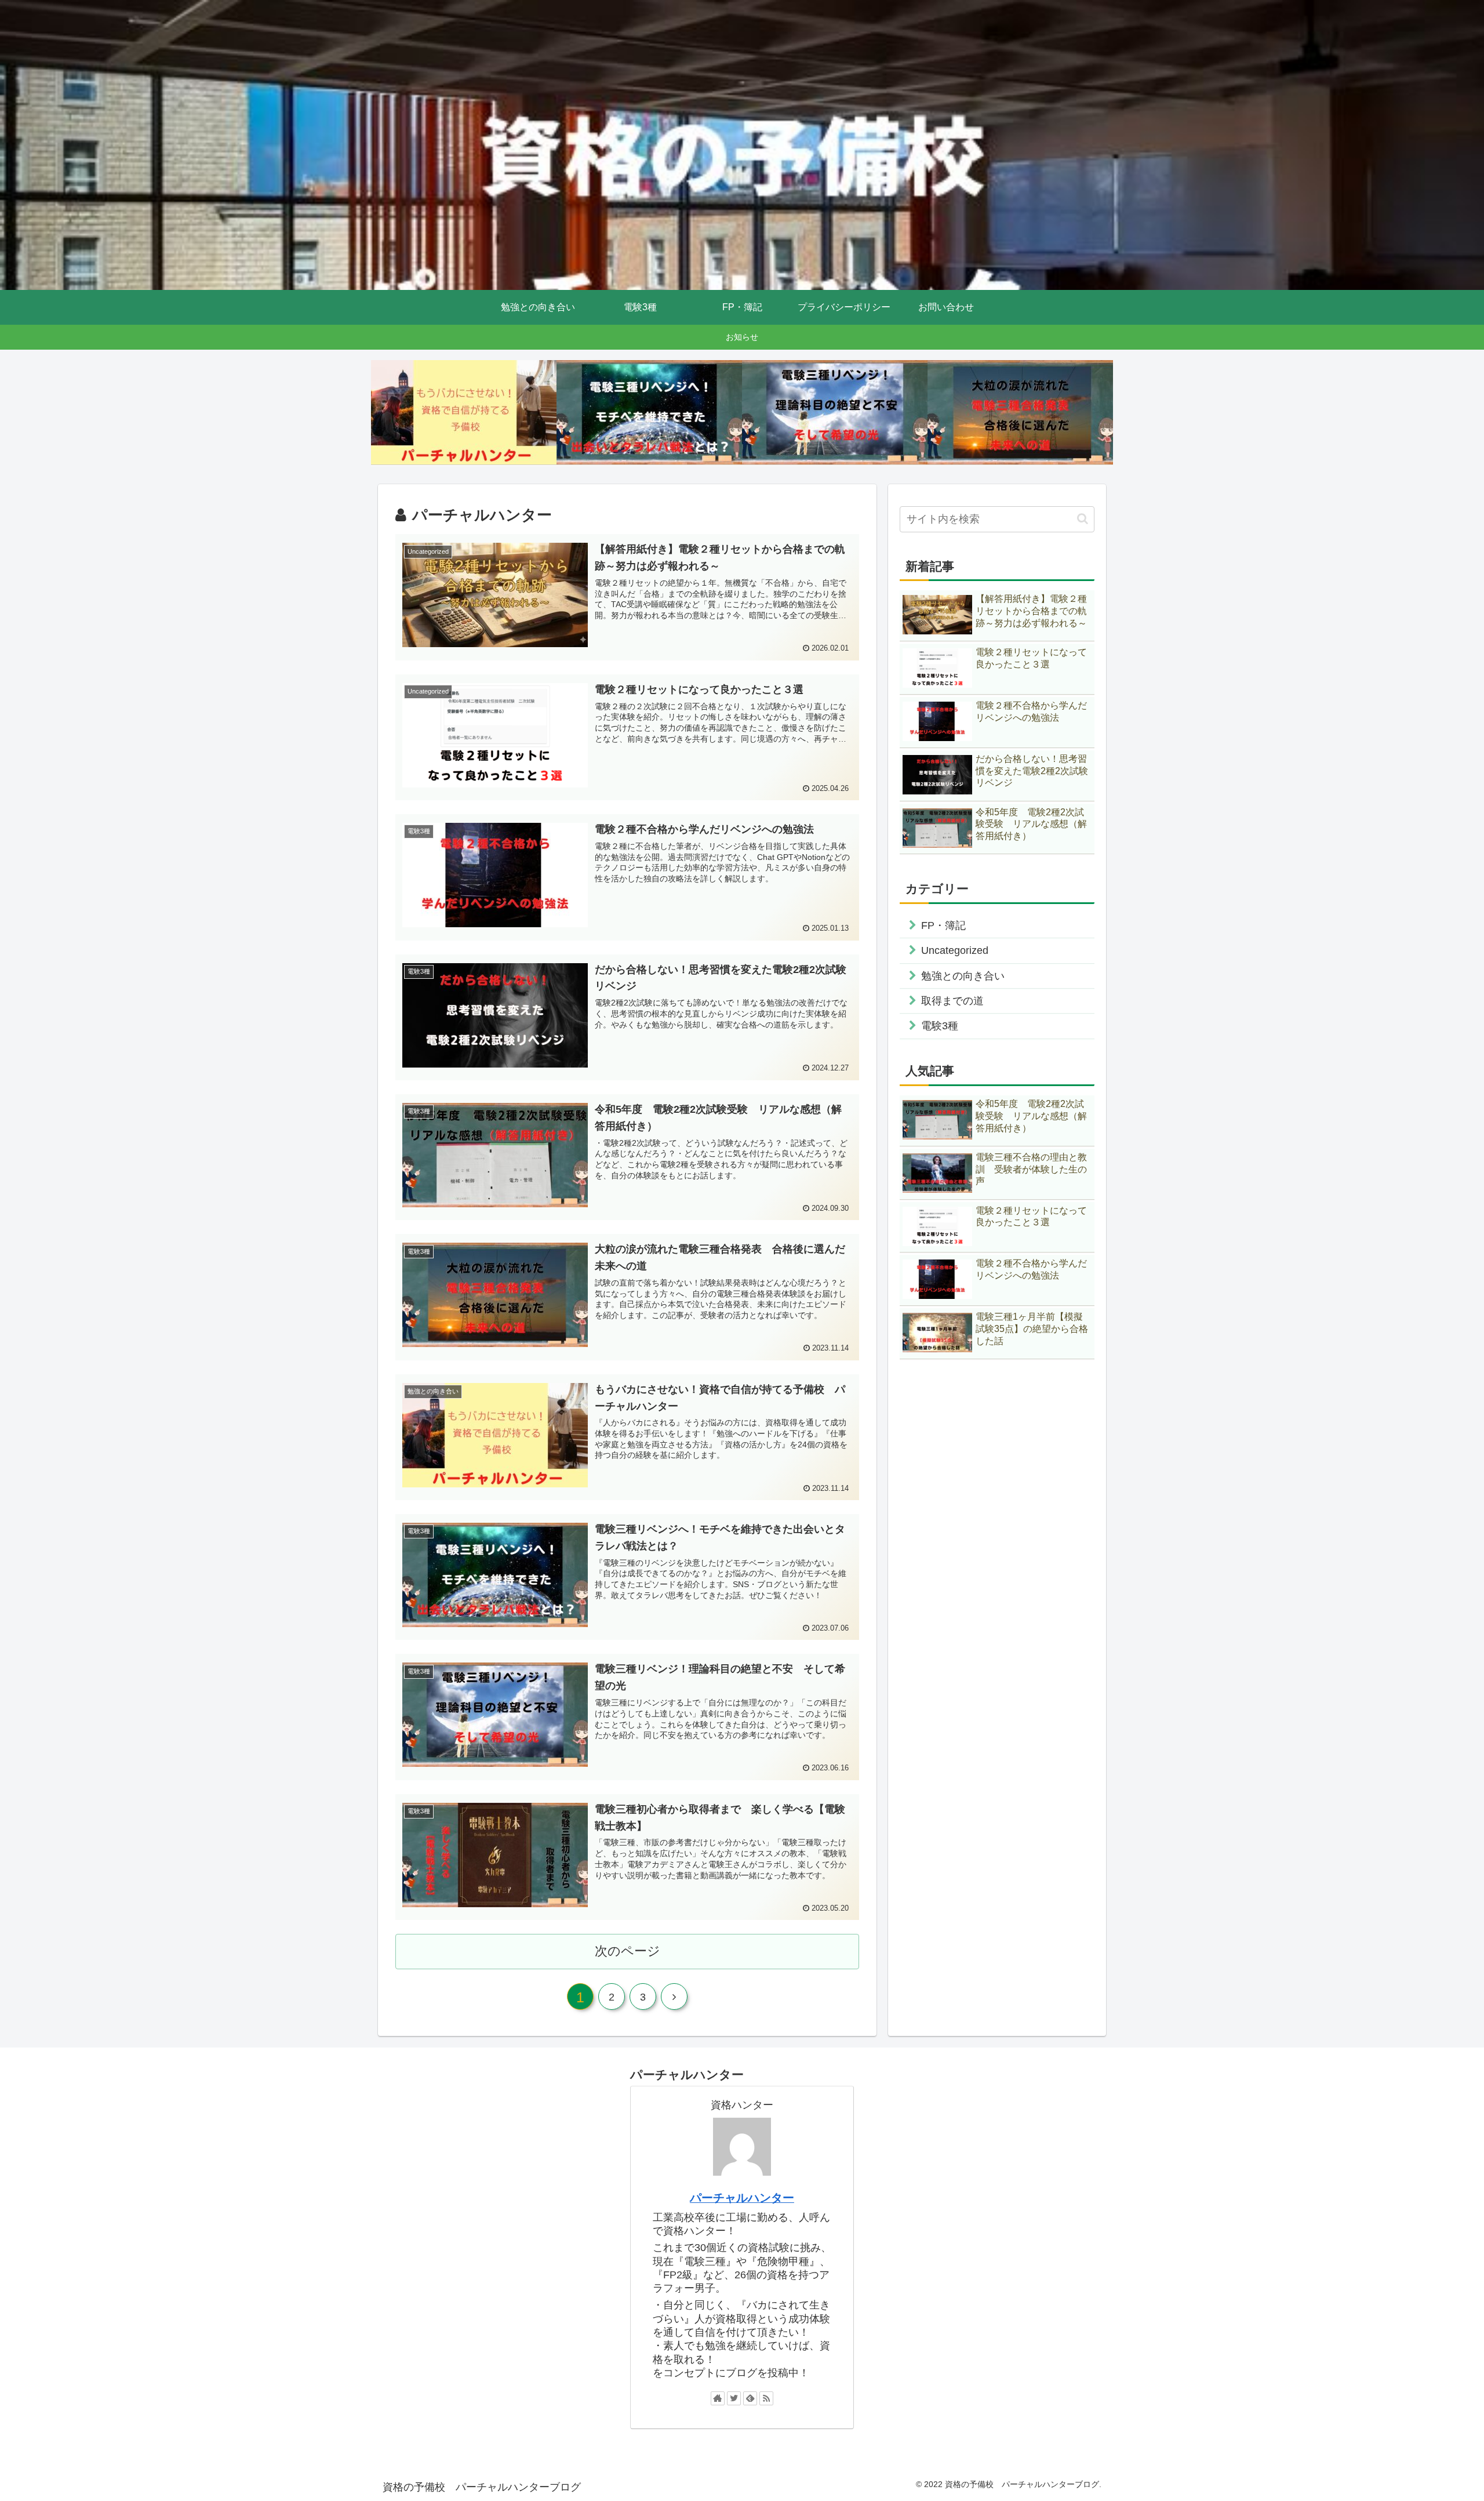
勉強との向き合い (963, 976)
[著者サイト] (718, 2398)
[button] (1083, 519)
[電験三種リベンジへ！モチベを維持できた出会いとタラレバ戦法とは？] (649, 413)
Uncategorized (955, 950)
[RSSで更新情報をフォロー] (766, 2398)
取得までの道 (952, 1001)
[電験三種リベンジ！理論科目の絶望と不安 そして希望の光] (835, 413)
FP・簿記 (943, 925)
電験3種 (940, 1026)
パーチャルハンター (742, 2198)
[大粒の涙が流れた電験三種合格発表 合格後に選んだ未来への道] (1020, 413)
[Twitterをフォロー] (734, 2398)
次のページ (628, 1951)
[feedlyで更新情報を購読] (750, 2398)
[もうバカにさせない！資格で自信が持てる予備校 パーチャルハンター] (464, 413)
